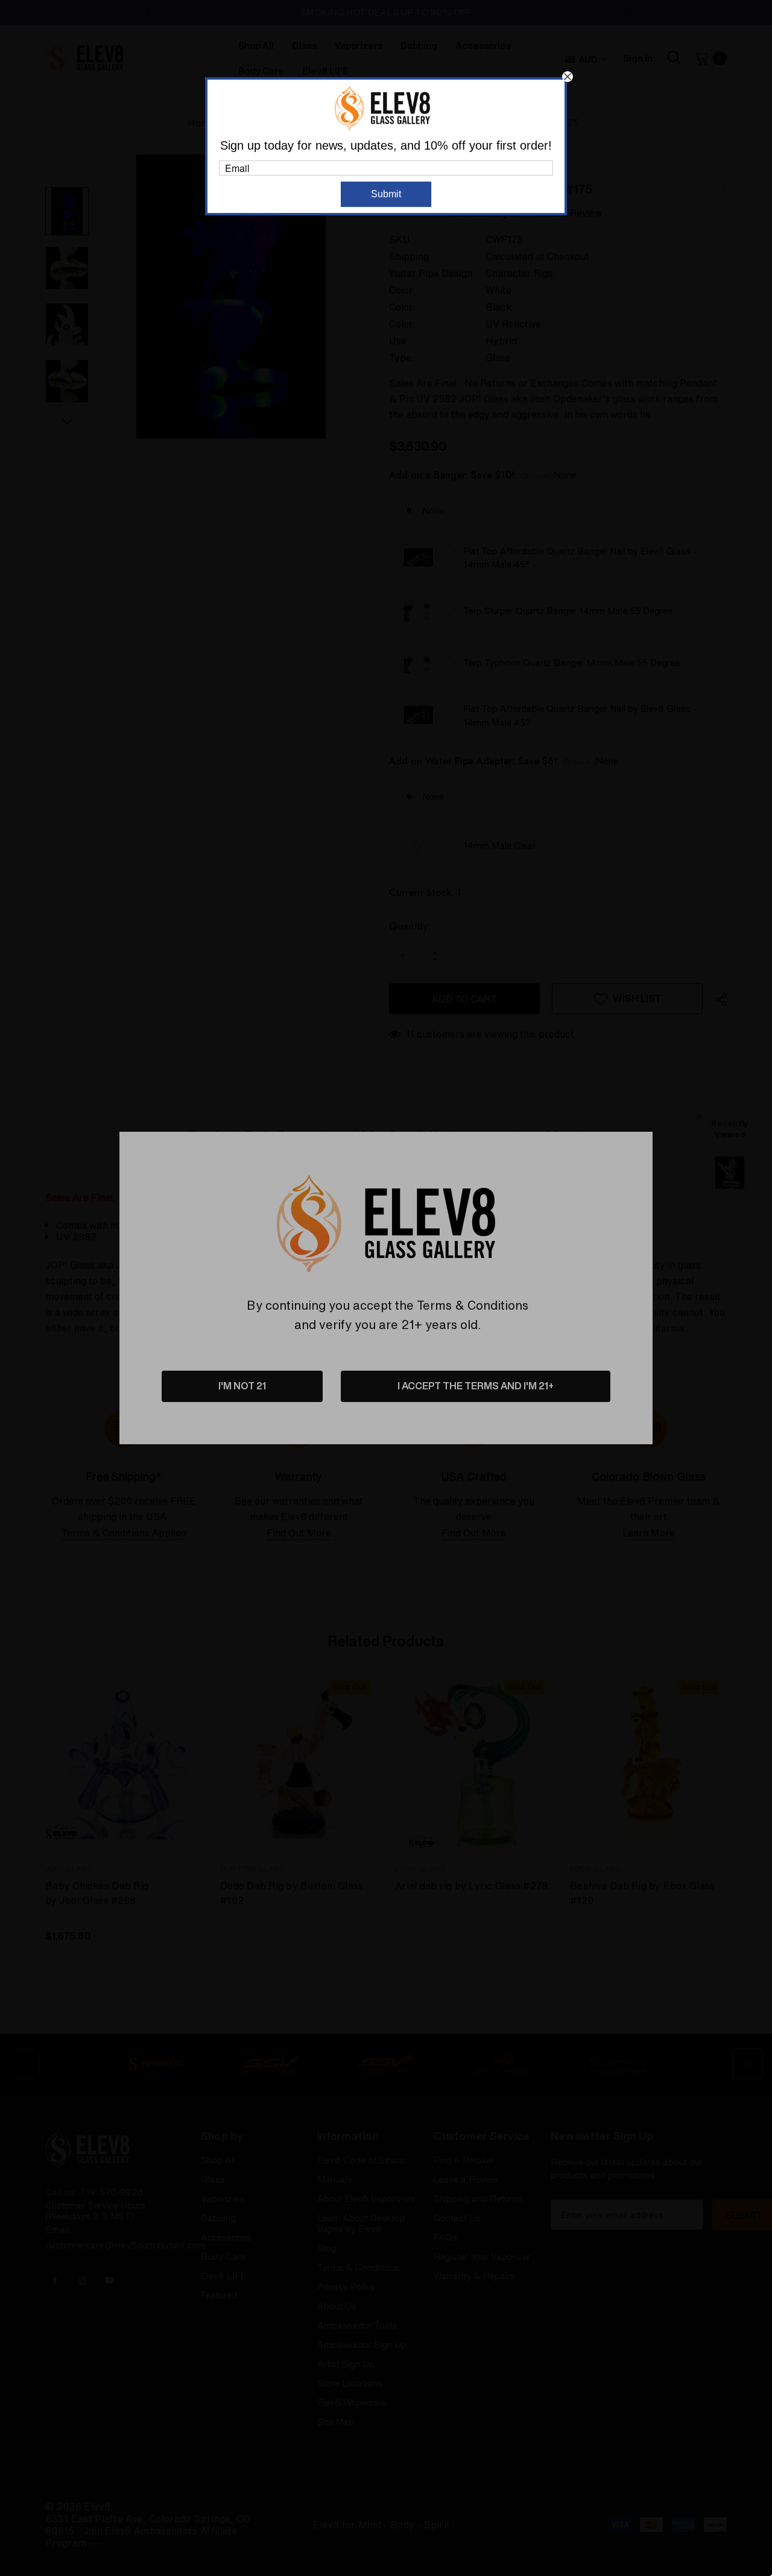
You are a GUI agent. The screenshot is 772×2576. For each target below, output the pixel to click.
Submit (386, 194)
